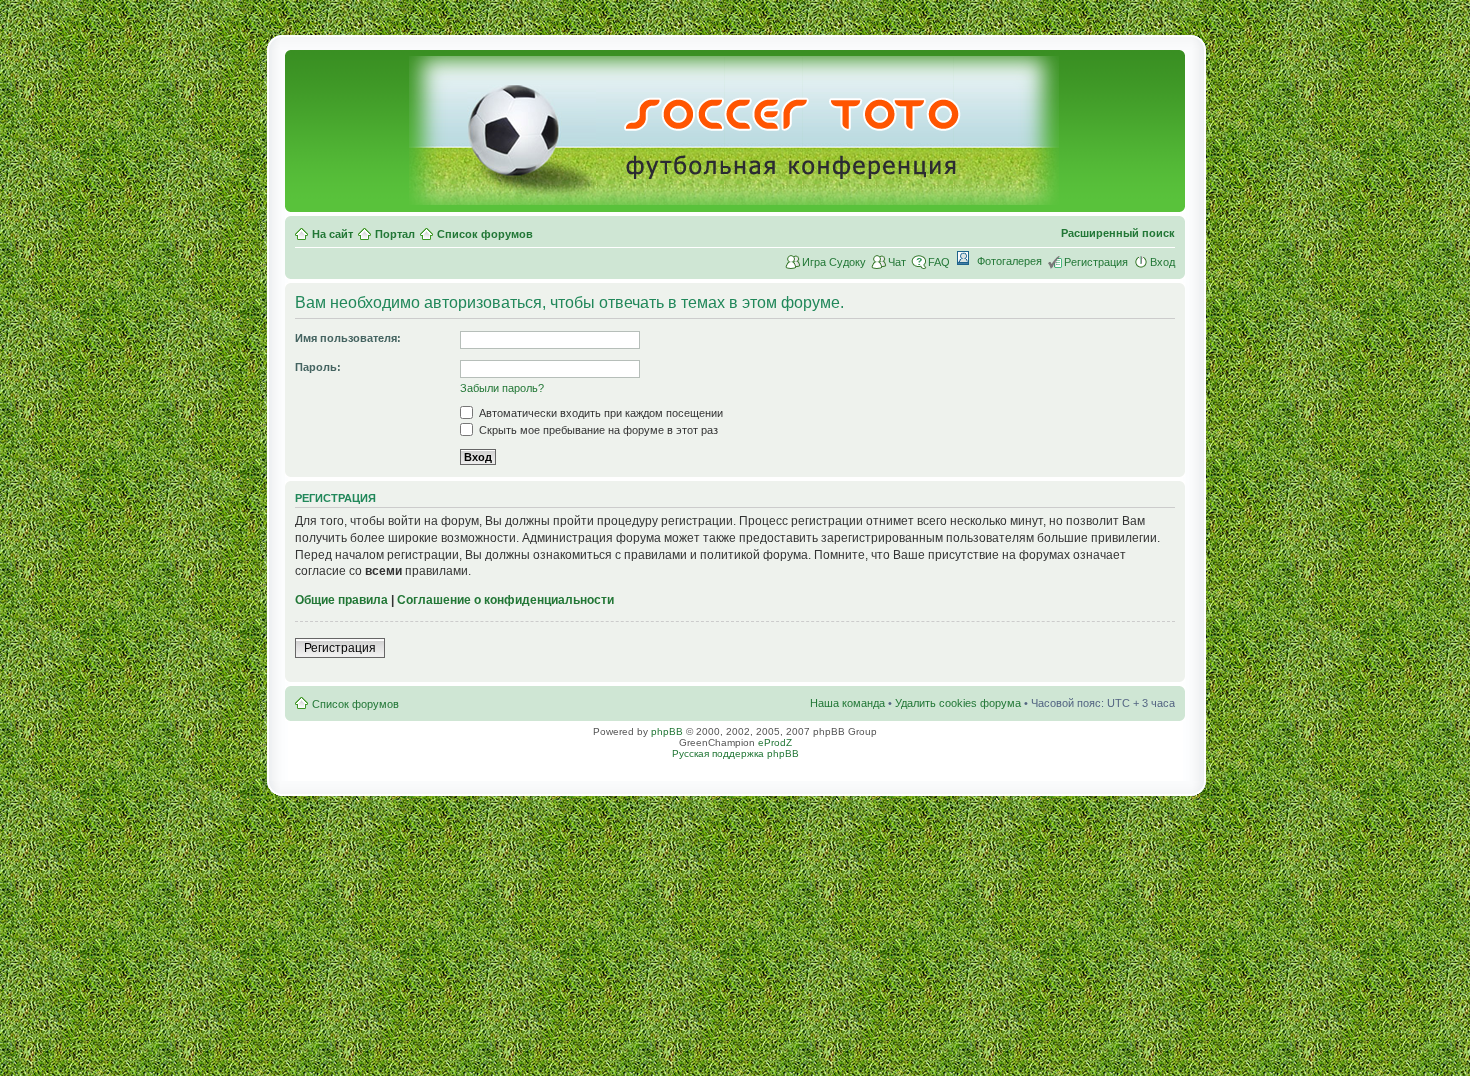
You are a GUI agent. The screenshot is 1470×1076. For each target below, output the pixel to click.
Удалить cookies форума (958, 703)
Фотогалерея (1009, 261)
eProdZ (775, 742)
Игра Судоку (834, 262)
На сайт (332, 234)
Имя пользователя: (348, 338)
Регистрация (1096, 262)
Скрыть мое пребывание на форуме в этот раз (597, 430)
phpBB (667, 731)
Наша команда (847, 703)
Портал (395, 234)
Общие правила (341, 600)
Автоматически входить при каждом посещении (599, 413)
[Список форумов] (735, 196)
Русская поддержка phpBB (735, 753)
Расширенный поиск (1118, 233)
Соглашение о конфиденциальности (505, 600)
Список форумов (485, 234)
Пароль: (318, 367)
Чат (897, 262)
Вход (1162, 262)
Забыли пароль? (502, 388)
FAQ (939, 262)
